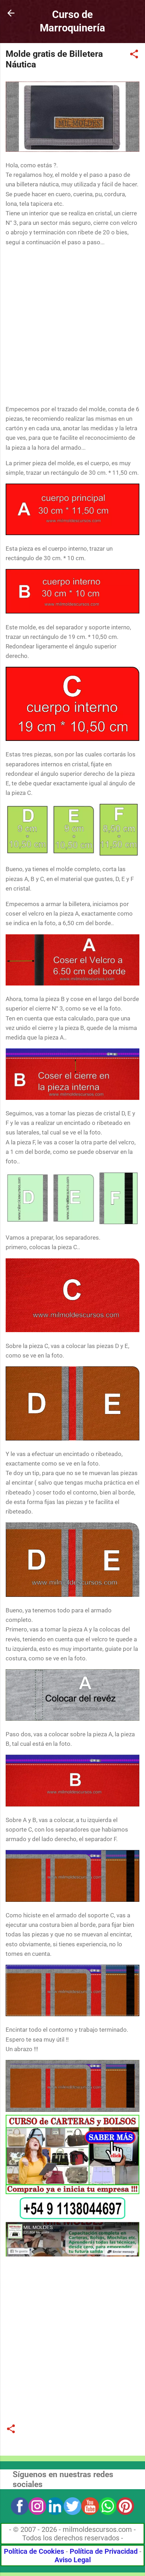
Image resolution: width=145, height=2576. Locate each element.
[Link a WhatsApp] (72, 2217)
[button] (134, 55)
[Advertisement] (72, 326)
